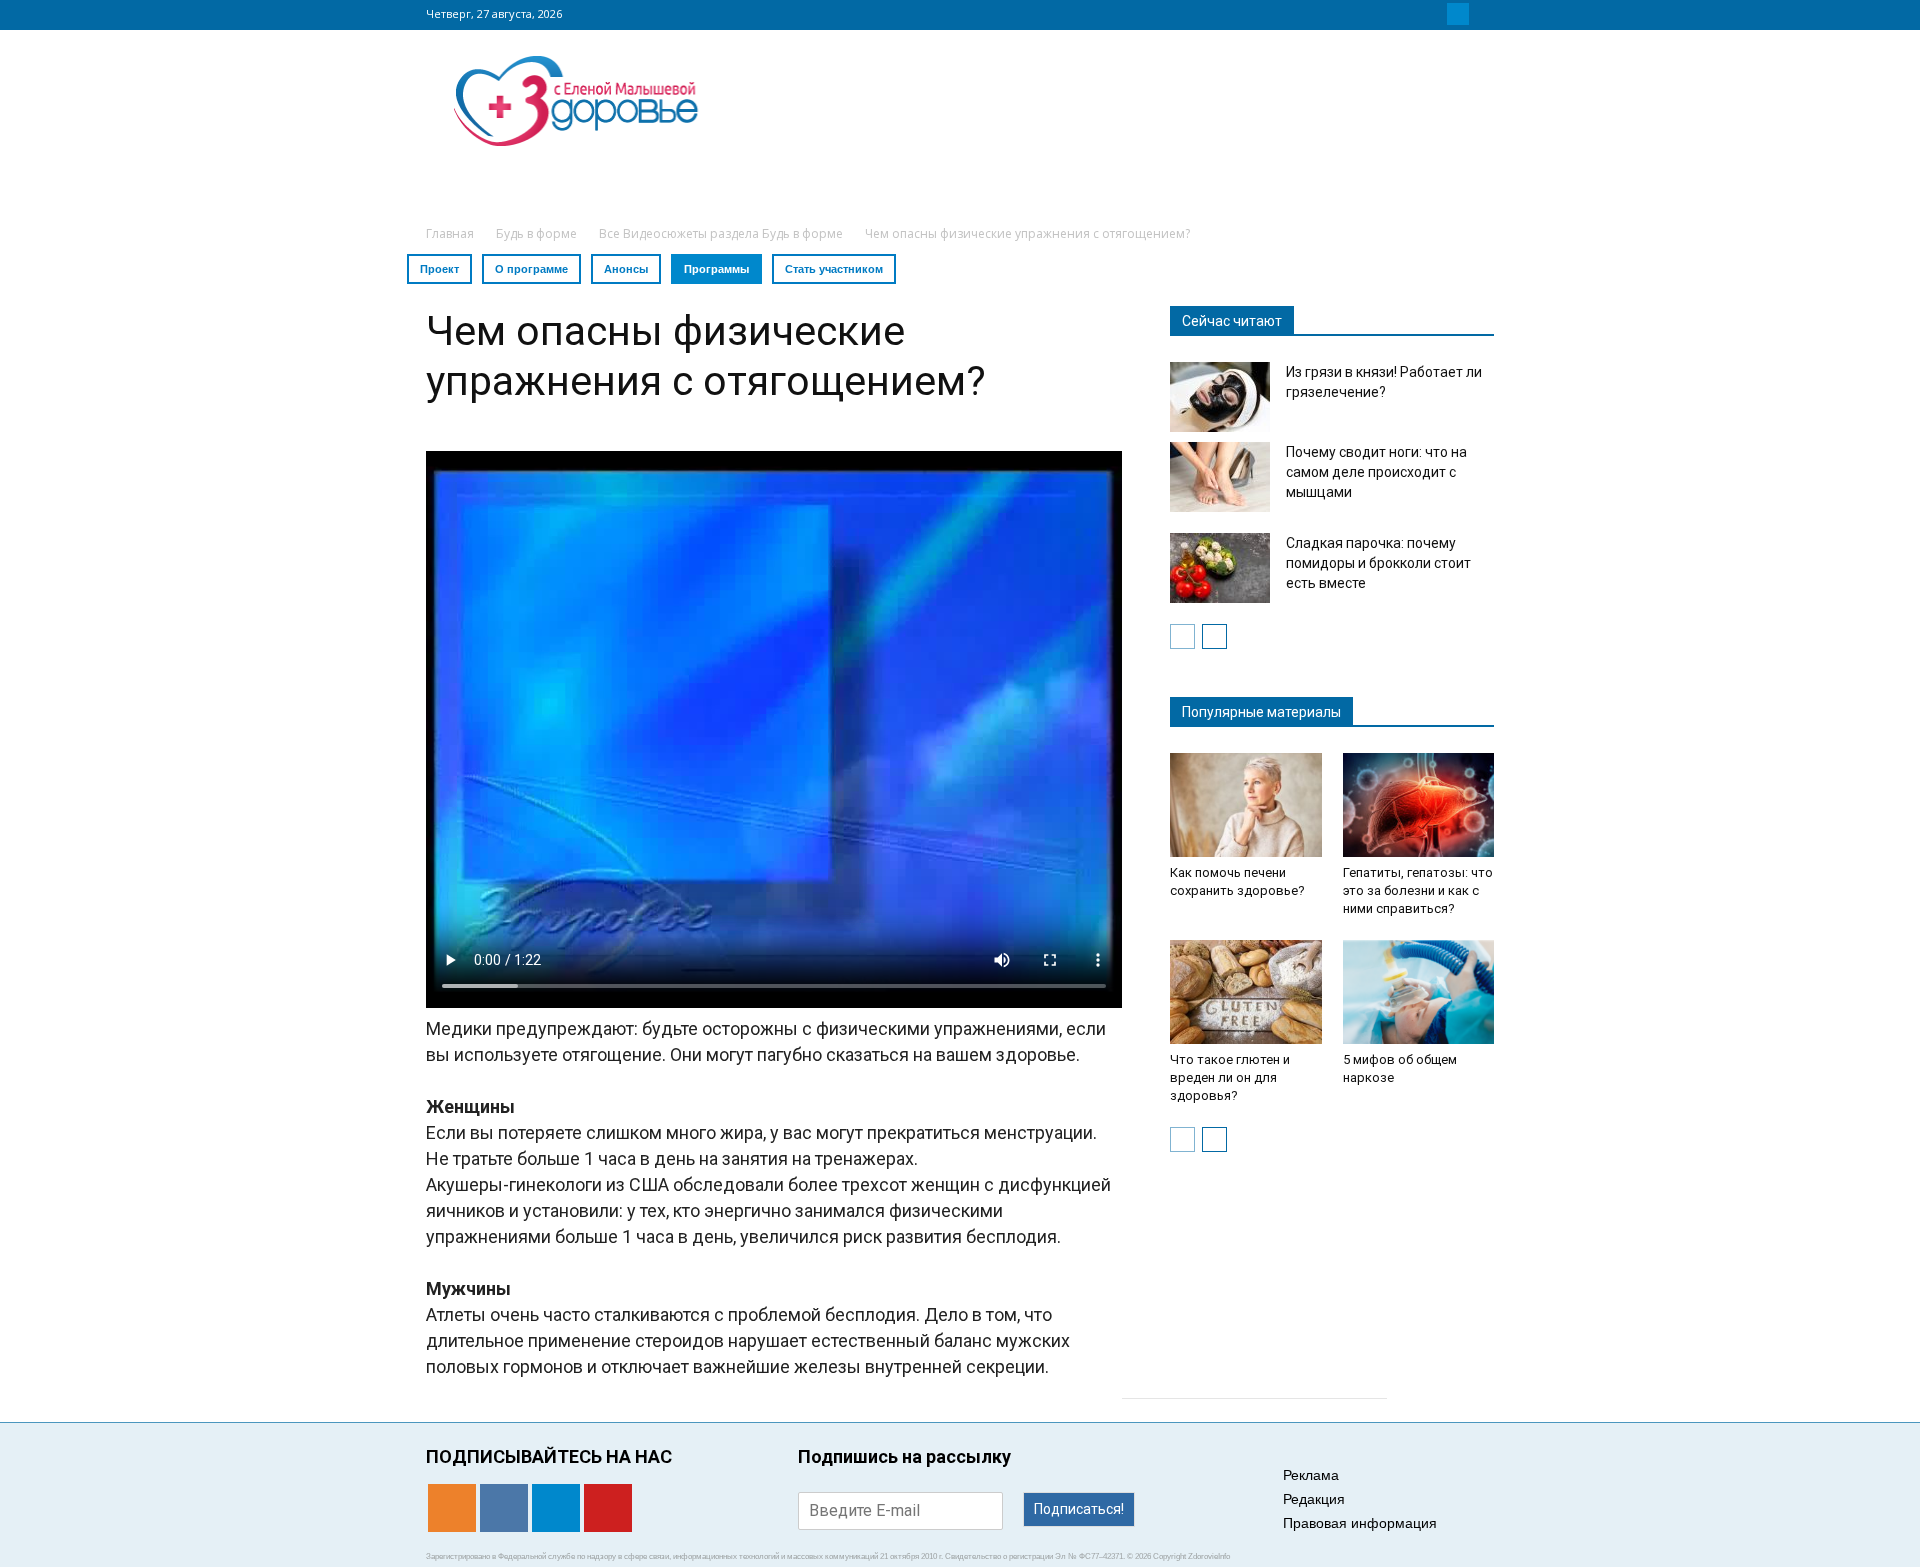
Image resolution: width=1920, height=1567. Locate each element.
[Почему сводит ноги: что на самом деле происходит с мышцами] (1220, 477)
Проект (439, 269)
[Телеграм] (1458, 14)
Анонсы (626, 269)
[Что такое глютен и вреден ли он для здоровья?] (1246, 992)
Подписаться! (1079, 1509)
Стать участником (834, 269)
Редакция (1314, 1499)
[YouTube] (1482, 14)
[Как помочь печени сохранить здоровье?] (1246, 805)
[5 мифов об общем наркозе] (1419, 992)
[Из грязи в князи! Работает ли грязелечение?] (1220, 397)
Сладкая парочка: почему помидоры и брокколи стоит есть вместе (1378, 563)
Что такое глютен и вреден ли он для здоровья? (1230, 1077)
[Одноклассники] (1410, 14)
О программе (531, 269)
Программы (716, 269)
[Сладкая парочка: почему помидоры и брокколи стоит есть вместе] (1220, 568)
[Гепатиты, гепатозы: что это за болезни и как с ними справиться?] (1419, 805)
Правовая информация (1360, 1523)
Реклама (1311, 1475)
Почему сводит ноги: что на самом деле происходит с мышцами (1376, 472)
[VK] (1434, 14)
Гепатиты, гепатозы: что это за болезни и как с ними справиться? (1418, 890)
